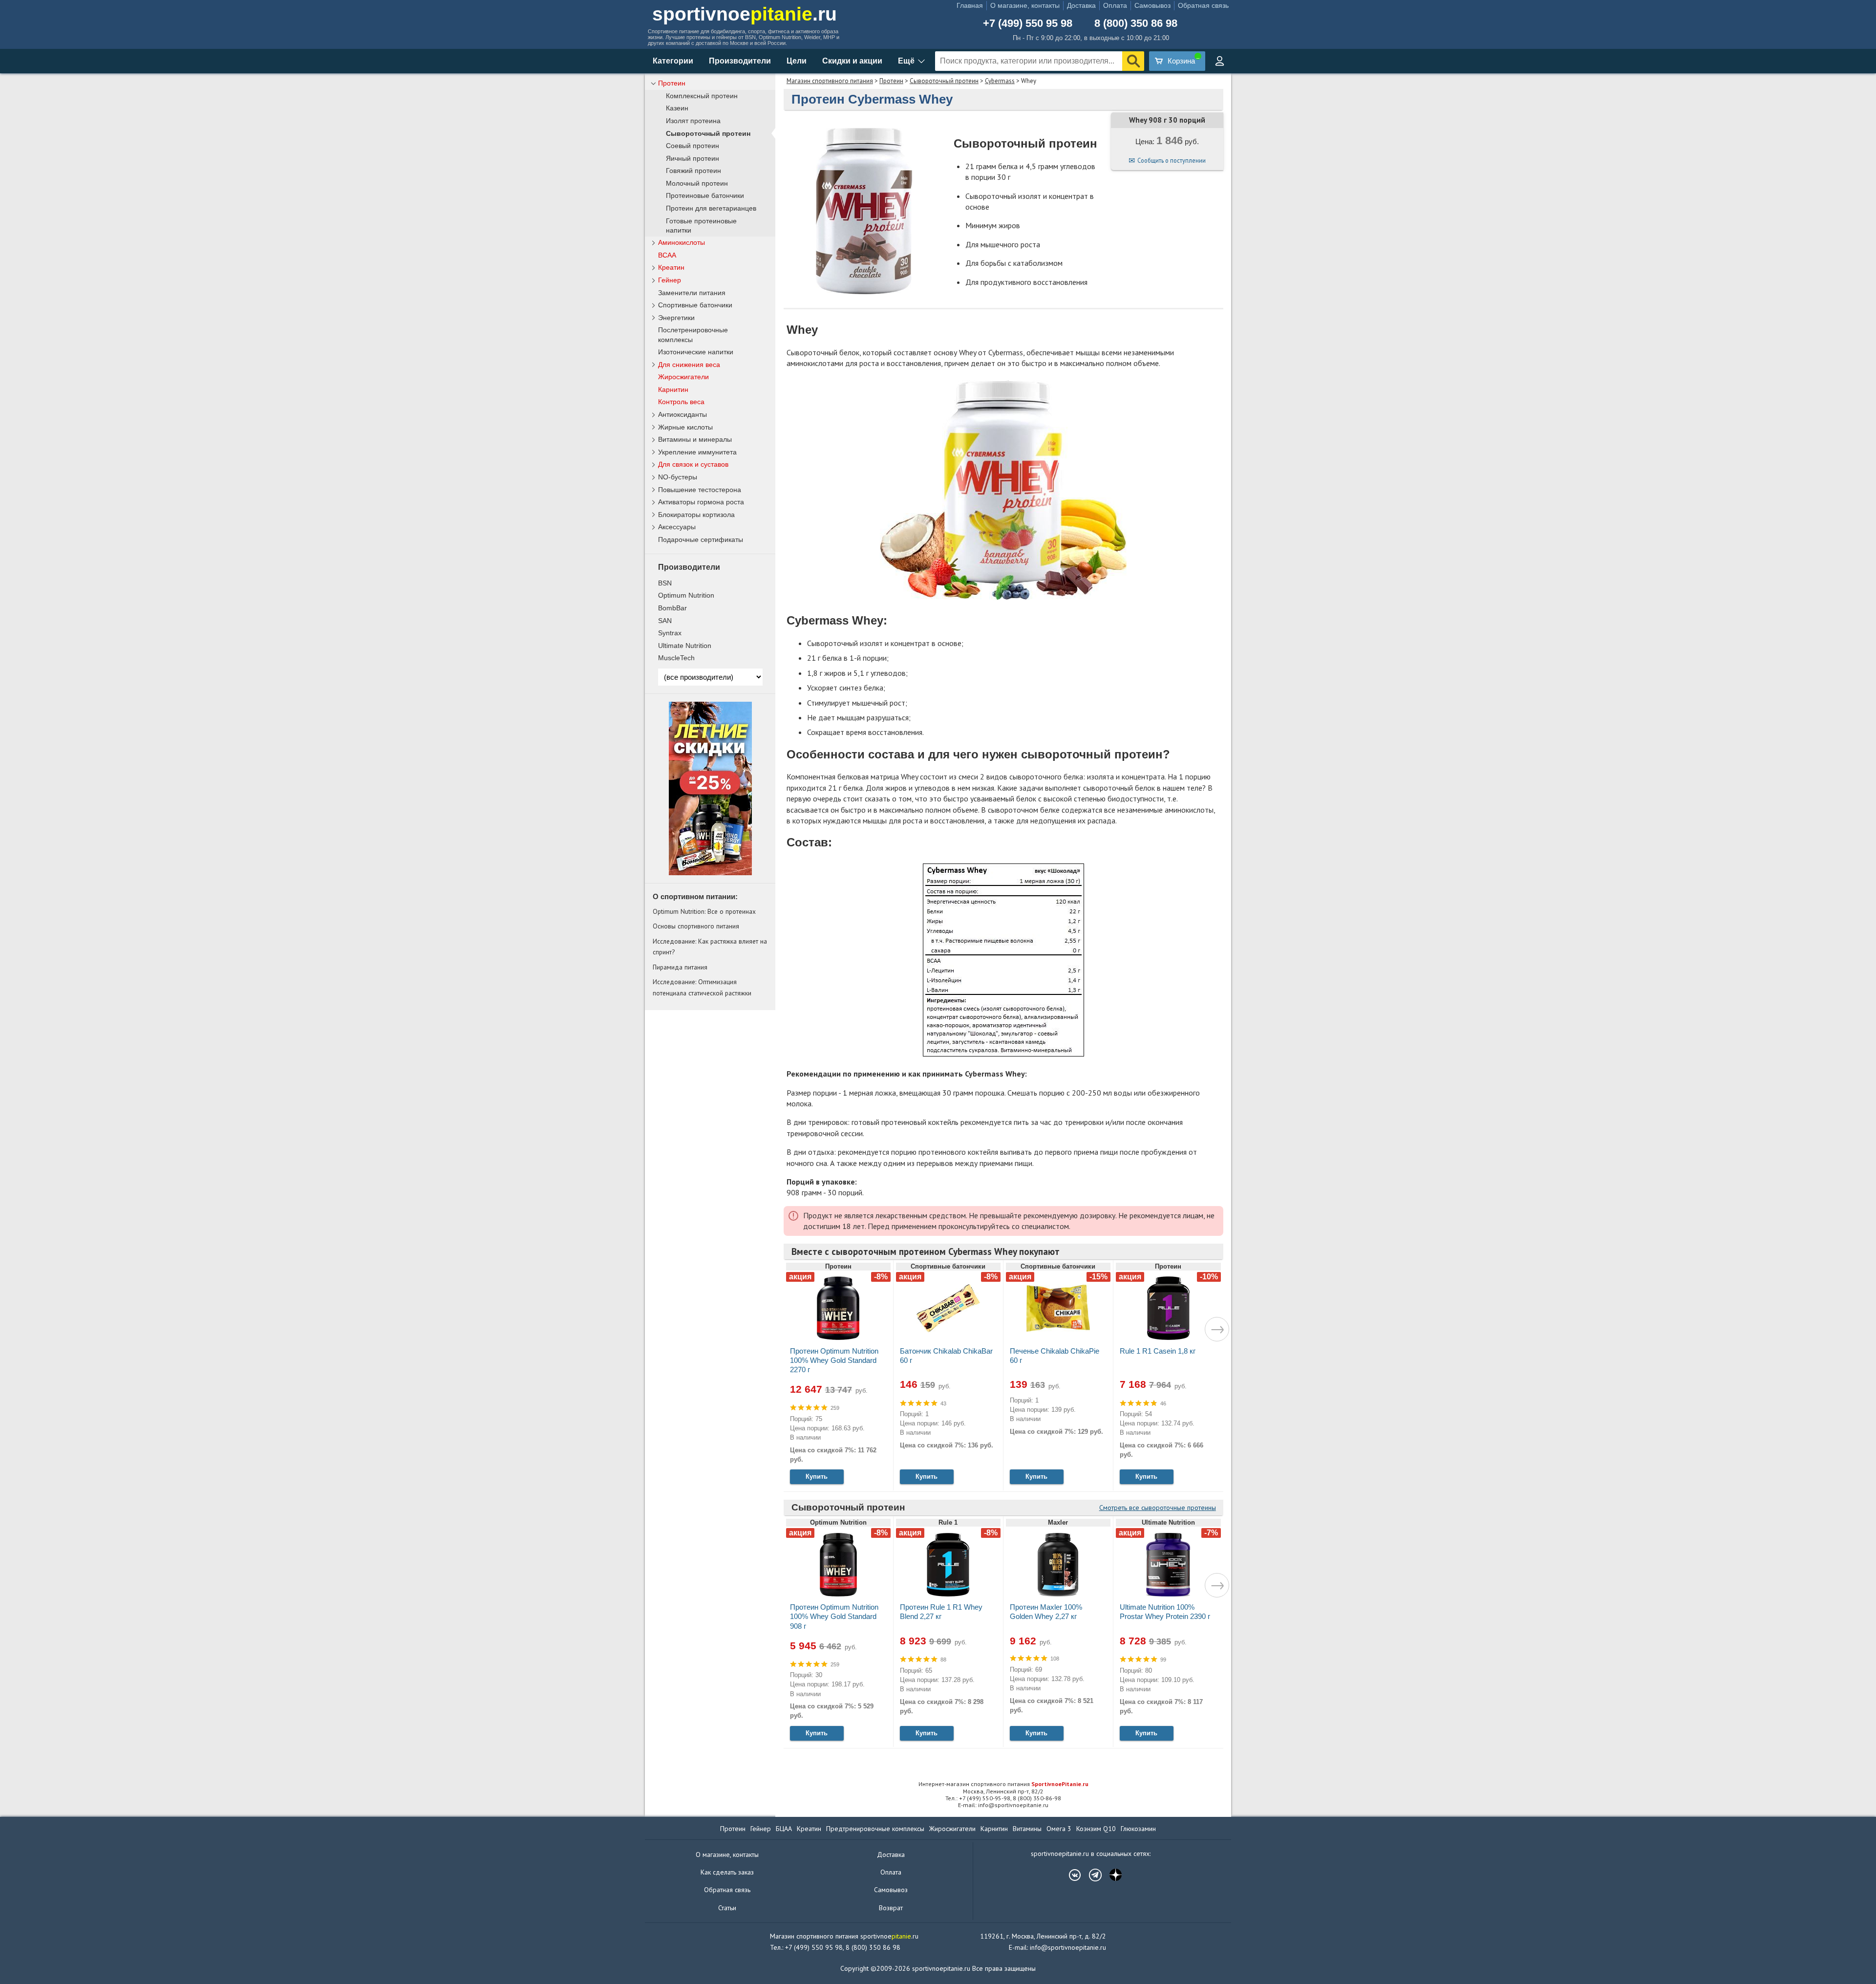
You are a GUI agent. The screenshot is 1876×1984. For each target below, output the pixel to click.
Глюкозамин (1138, 1829)
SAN (665, 621)
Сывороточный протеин (944, 81)
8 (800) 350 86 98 (1136, 23)
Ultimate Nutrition (685, 646)
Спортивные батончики (695, 305)
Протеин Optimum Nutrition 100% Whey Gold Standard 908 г (834, 1616)
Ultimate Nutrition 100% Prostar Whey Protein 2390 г (1165, 1612)
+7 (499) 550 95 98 (1028, 23)
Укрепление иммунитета (697, 452)
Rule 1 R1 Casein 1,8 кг (1158, 1351)
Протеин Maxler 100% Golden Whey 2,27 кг (1046, 1612)
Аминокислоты (682, 242)
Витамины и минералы (695, 439)
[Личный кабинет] (1219, 61)
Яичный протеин (693, 159)
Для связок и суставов (693, 464)
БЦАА (784, 1829)
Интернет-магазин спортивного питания (1003, 1784)
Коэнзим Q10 (1096, 1829)
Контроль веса (681, 402)
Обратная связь (1203, 5)
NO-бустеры (678, 477)
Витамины (1027, 1829)
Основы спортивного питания (696, 926)
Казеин (677, 108)
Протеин (891, 81)
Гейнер (670, 280)
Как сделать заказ (727, 1872)
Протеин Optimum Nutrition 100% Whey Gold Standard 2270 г (834, 1360)
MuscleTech (676, 658)
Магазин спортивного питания (830, 81)
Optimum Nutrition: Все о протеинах (704, 911)
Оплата (1115, 5)
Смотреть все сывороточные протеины (1158, 1508)
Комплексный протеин (702, 96)
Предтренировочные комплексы (875, 1829)
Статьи (727, 1908)
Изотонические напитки (696, 352)
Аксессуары (677, 527)
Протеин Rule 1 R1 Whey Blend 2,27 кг (941, 1612)
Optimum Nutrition (686, 595)
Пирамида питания (680, 967)
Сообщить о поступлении (1172, 160)
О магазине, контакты (1025, 5)
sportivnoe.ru (745, 14)
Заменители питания (692, 293)
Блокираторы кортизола (696, 515)
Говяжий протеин (693, 171)
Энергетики (676, 318)
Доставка (1081, 5)
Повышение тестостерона (700, 490)
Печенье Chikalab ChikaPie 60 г (1055, 1356)
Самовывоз (1152, 5)
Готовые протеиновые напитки (701, 226)
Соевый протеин (693, 146)
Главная (970, 5)
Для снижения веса (689, 365)
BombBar (672, 608)
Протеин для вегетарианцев (711, 208)
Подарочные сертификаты (701, 539)
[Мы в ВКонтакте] (1070, 1875)
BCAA (667, 255)
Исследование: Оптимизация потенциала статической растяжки (702, 987)
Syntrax (670, 633)
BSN (665, 583)
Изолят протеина (693, 121)
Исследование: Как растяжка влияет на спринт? (710, 947)
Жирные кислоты (685, 427)
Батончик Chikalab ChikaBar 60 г (946, 1356)
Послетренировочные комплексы (693, 334)
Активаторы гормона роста (701, 502)
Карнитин (673, 389)
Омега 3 (1059, 1829)
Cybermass (1000, 81)
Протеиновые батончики (705, 196)
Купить (817, 1477)
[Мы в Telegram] (1090, 1875)
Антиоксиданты (682, 414)
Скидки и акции (852, 61)
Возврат (891, 1908)
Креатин (671, 267)
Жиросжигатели (683, 377)
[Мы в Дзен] (1111, 1875)
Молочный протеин (697, 183)
